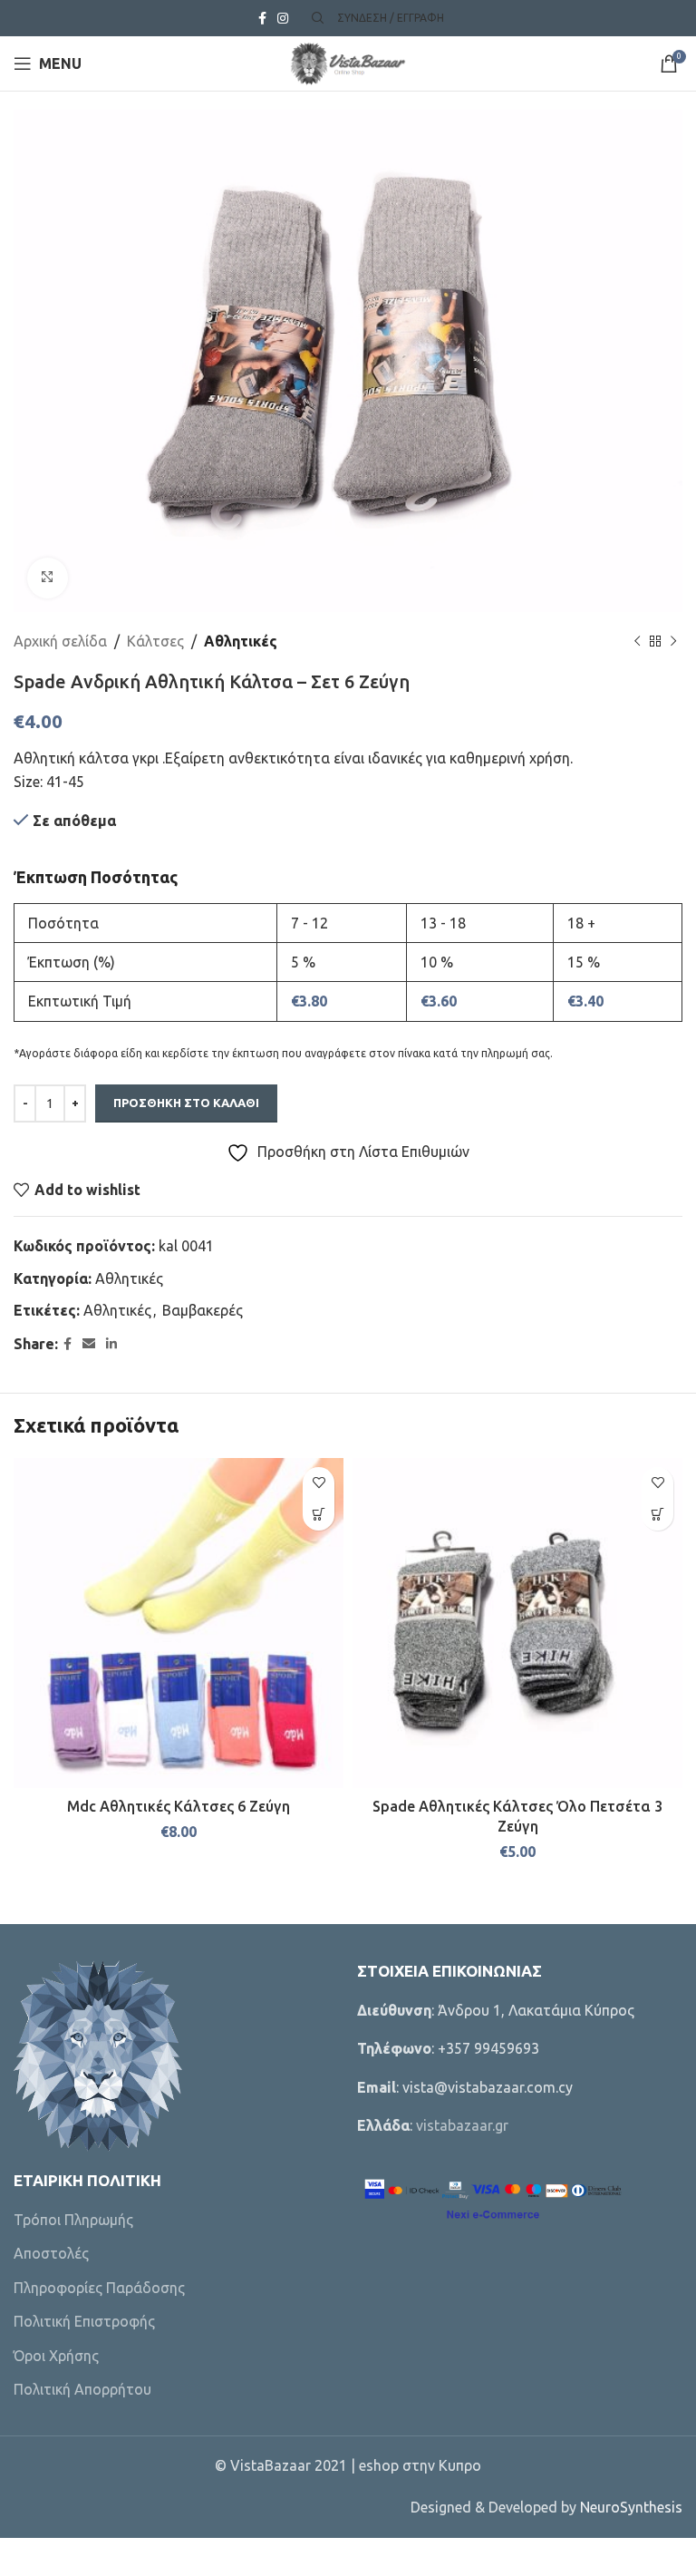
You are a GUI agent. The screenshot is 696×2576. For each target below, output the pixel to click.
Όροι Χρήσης (56, 2356)
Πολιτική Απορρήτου (82, 2389)
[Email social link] (89, 1344)
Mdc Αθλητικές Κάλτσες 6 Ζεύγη (179, 1806)
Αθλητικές (241, 641)
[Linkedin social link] (111, 1344)
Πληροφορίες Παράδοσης (99, 2288)
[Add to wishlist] (319, 1483)
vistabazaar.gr (462, 2125)
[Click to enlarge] (48, 578)
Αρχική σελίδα (60, 641)
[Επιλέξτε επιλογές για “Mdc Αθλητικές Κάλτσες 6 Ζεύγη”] (319, 1515)
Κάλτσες (155, 641)
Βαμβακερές (203, 1310)
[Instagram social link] (283, 19)
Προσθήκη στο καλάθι (186, 1103)
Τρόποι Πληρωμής (73, 2220)
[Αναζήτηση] (315, 18)
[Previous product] (637, 641)
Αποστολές (51, 2253)
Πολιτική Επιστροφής (84, 2321)
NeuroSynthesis (631, 2507)
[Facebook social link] (262, 19)
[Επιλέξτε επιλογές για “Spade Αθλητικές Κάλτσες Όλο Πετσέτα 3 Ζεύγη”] (657, 1515)
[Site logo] (348, 62)
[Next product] (673, 641)
